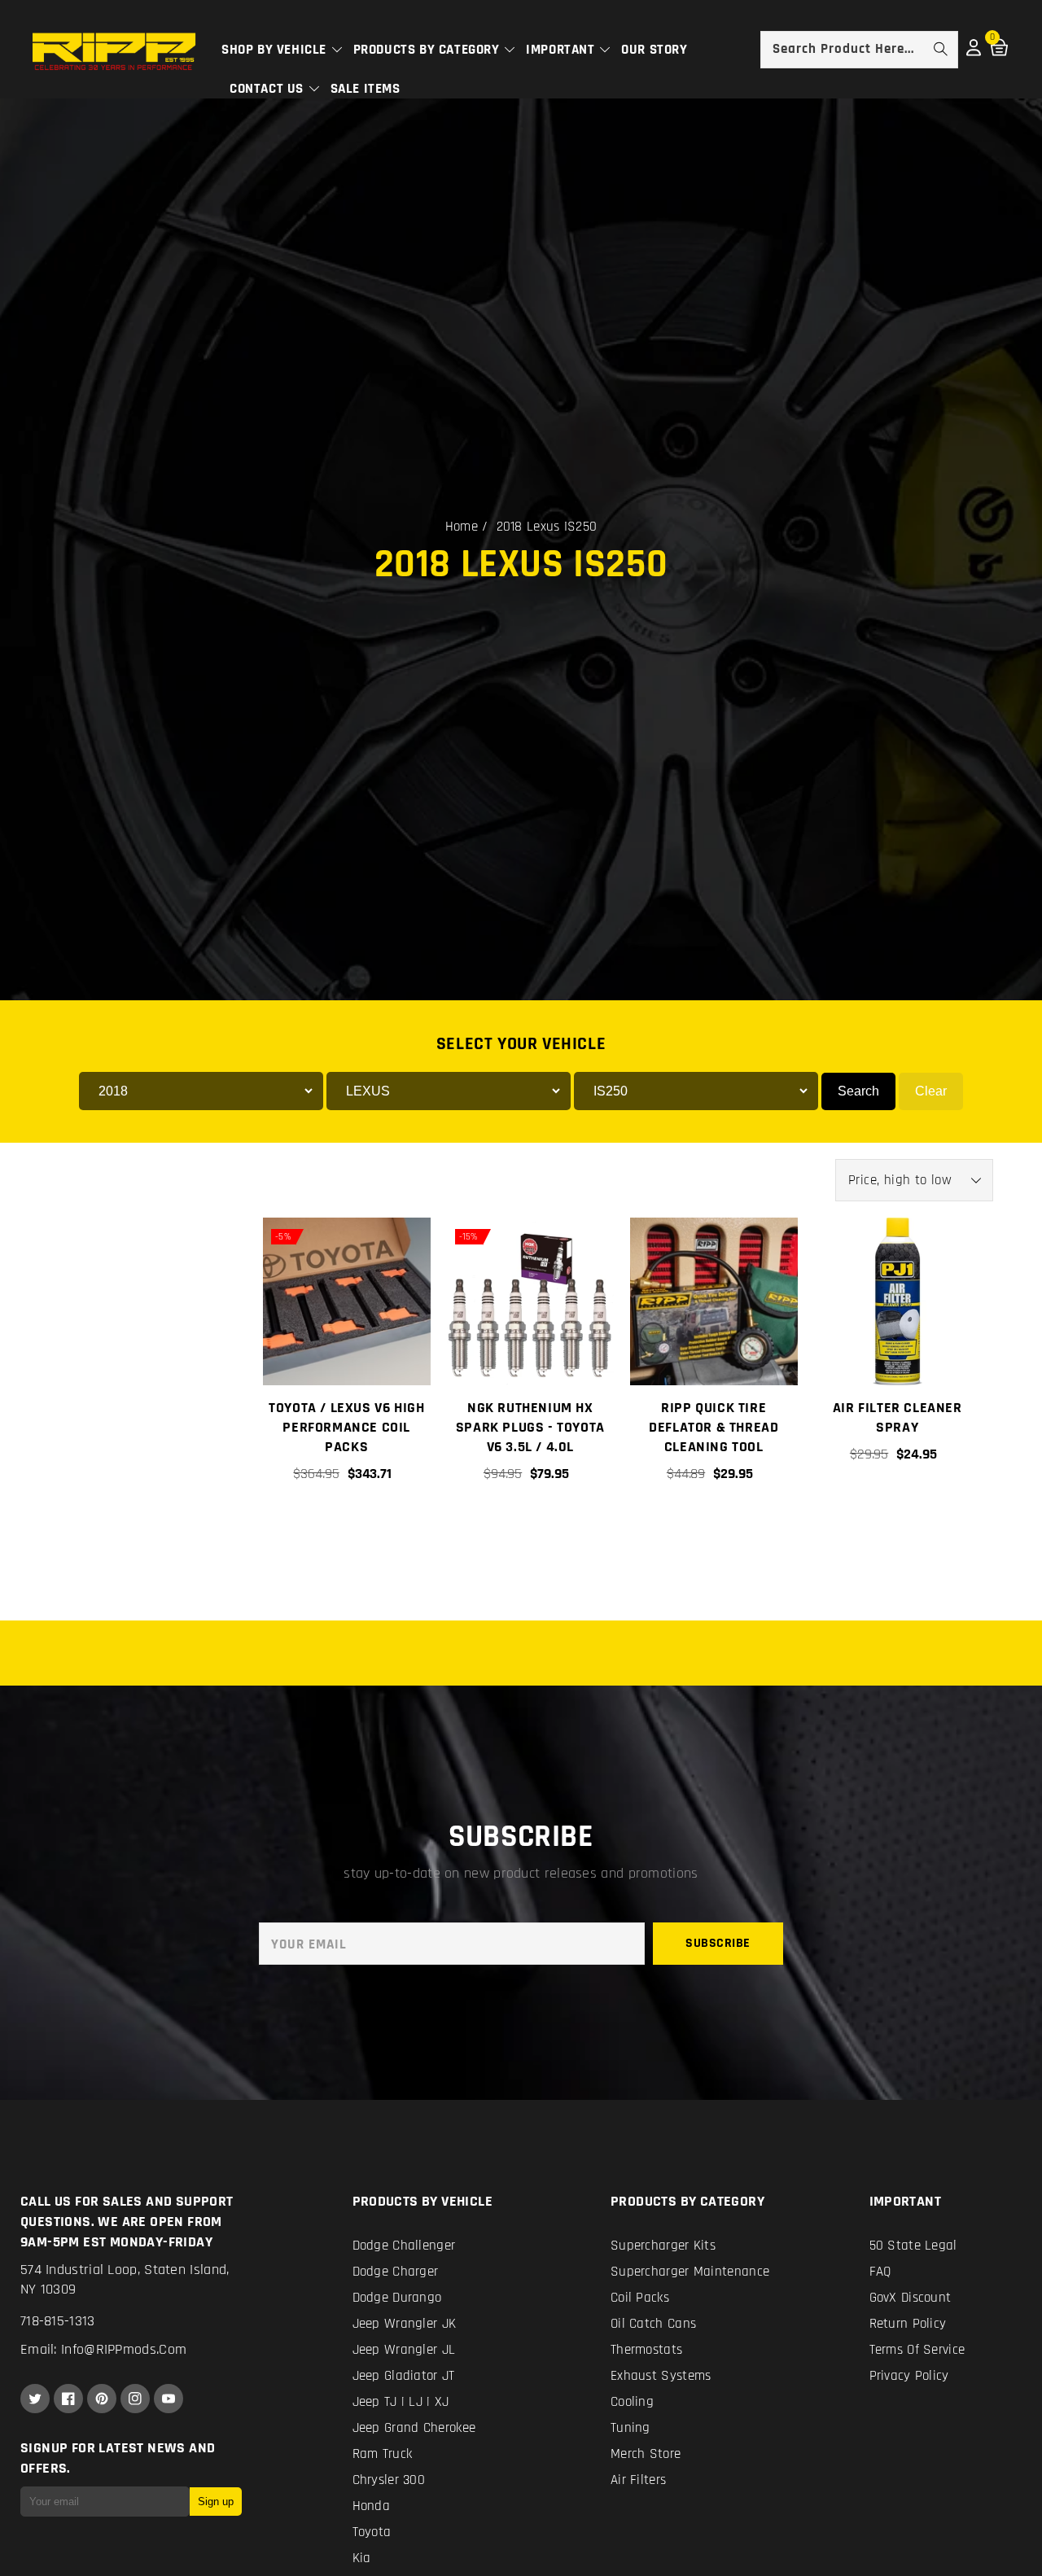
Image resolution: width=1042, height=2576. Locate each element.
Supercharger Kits (663, 2246)
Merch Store (646, 2454)
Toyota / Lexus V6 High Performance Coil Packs (346, 1427)
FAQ (880, 2272)
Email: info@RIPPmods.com (103, 2349)
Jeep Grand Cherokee (414, 2428)
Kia (362, 2558)
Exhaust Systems (661, 2376)
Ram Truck (383, 2454)
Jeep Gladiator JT (404, 2376)
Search (858, 1091)
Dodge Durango (397, 2298)
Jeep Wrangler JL (404, 2350)
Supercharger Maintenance (690, 2272)
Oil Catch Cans (653, 2324)
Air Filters (638, 2480)
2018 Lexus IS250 (547, 527)
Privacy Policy (909, 2376)
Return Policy (908, 2324)
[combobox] (859, 50)
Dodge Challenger (404, 2246)
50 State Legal (913, 2246)
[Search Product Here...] (940, 49)
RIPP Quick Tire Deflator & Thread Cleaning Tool (714, 1427)
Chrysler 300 (389, 2480)
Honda (372, 2506)
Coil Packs (640, 2298)
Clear (931, 1091)
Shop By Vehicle (276, 50)
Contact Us (269, 89)
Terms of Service (917, 2350)
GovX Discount (911, 2298)
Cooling (632, 2402)
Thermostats (646, 2350)
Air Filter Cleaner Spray (898, 1417)
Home (462, 527)
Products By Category (429, 50)
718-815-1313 (58, 2321)
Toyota (372, 2532)
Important (562, 50)
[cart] (713, 1529)
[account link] (974, 52)
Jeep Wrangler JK (405, 2324)
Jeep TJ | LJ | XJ (401, 2402)
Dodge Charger (396, 2272)
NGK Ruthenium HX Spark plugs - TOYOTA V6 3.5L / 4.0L (530, 1427)
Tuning (630, 2428)
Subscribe (718, 1943)
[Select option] (346, 1529)
